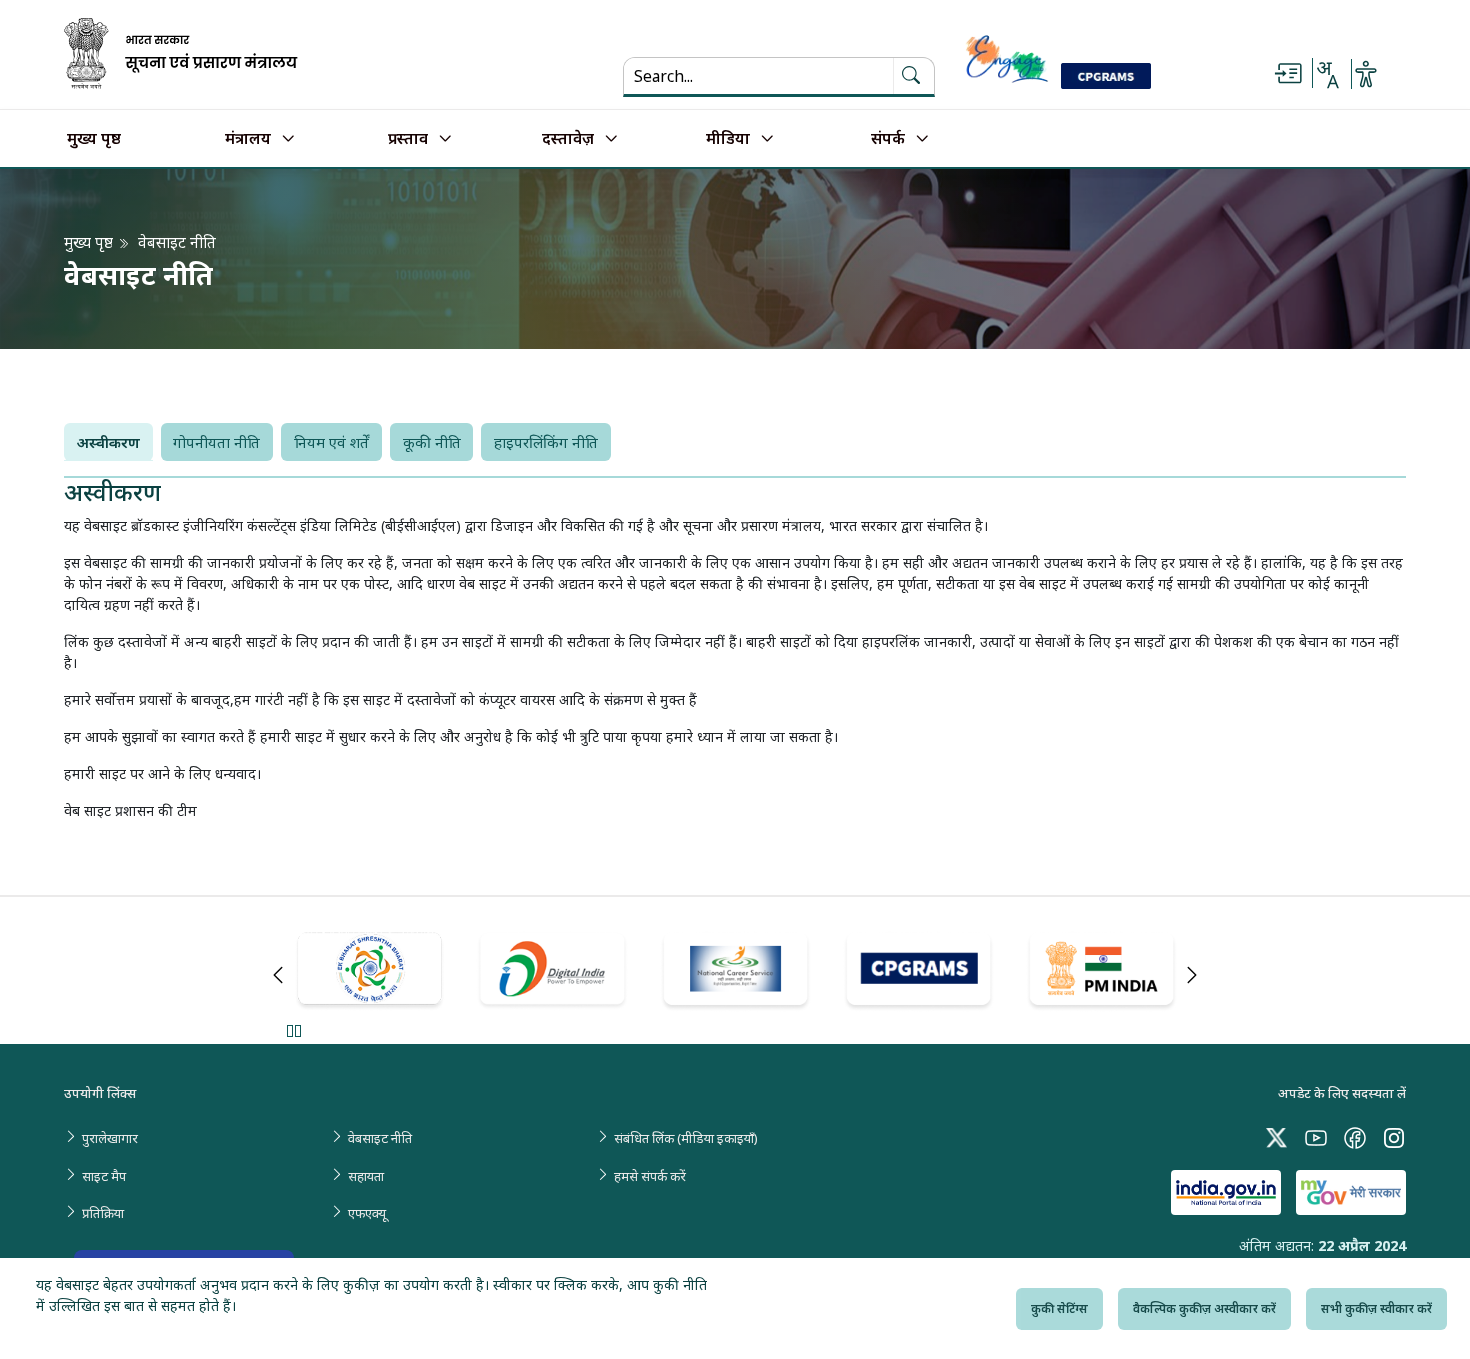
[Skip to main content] (1288, 74)
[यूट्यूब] (1316, 1136)
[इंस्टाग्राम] (1394, 1136)
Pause (293, 1030)
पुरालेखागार (110, 1138)
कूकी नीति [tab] (432, 442)
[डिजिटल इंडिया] (552, 971)
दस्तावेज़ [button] (568, 139)
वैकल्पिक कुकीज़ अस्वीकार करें (1204, 1308)
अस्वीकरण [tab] (108, 442)
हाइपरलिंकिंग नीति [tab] (546, 442)
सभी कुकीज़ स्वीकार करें (1376, 1308)
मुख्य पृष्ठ (94, 139)
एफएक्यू (367, 1213)
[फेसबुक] (1355, 1136)
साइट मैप (104, 1176)
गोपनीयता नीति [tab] (216, 442)
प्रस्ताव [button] (408, 139)
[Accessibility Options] (1366, 74)
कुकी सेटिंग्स (1059, 1308)
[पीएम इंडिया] (1101, 972)
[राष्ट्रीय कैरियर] (735, 972)
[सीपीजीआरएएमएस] (918, 972)
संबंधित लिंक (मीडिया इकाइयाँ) (686, 1138)
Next (1192, 975)
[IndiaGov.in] (1226, 1192)
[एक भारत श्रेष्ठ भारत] (369, 972)
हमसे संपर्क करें (650, 1176)
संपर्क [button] (888, 139)
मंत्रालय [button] (248, 139)
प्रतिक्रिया (103, 1213)
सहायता (366, 1176)
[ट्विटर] (1277, 1136)
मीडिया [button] (728, 139)
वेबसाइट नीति (380, 1138)
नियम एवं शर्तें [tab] (331, 442)
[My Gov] (1351, 1192)
